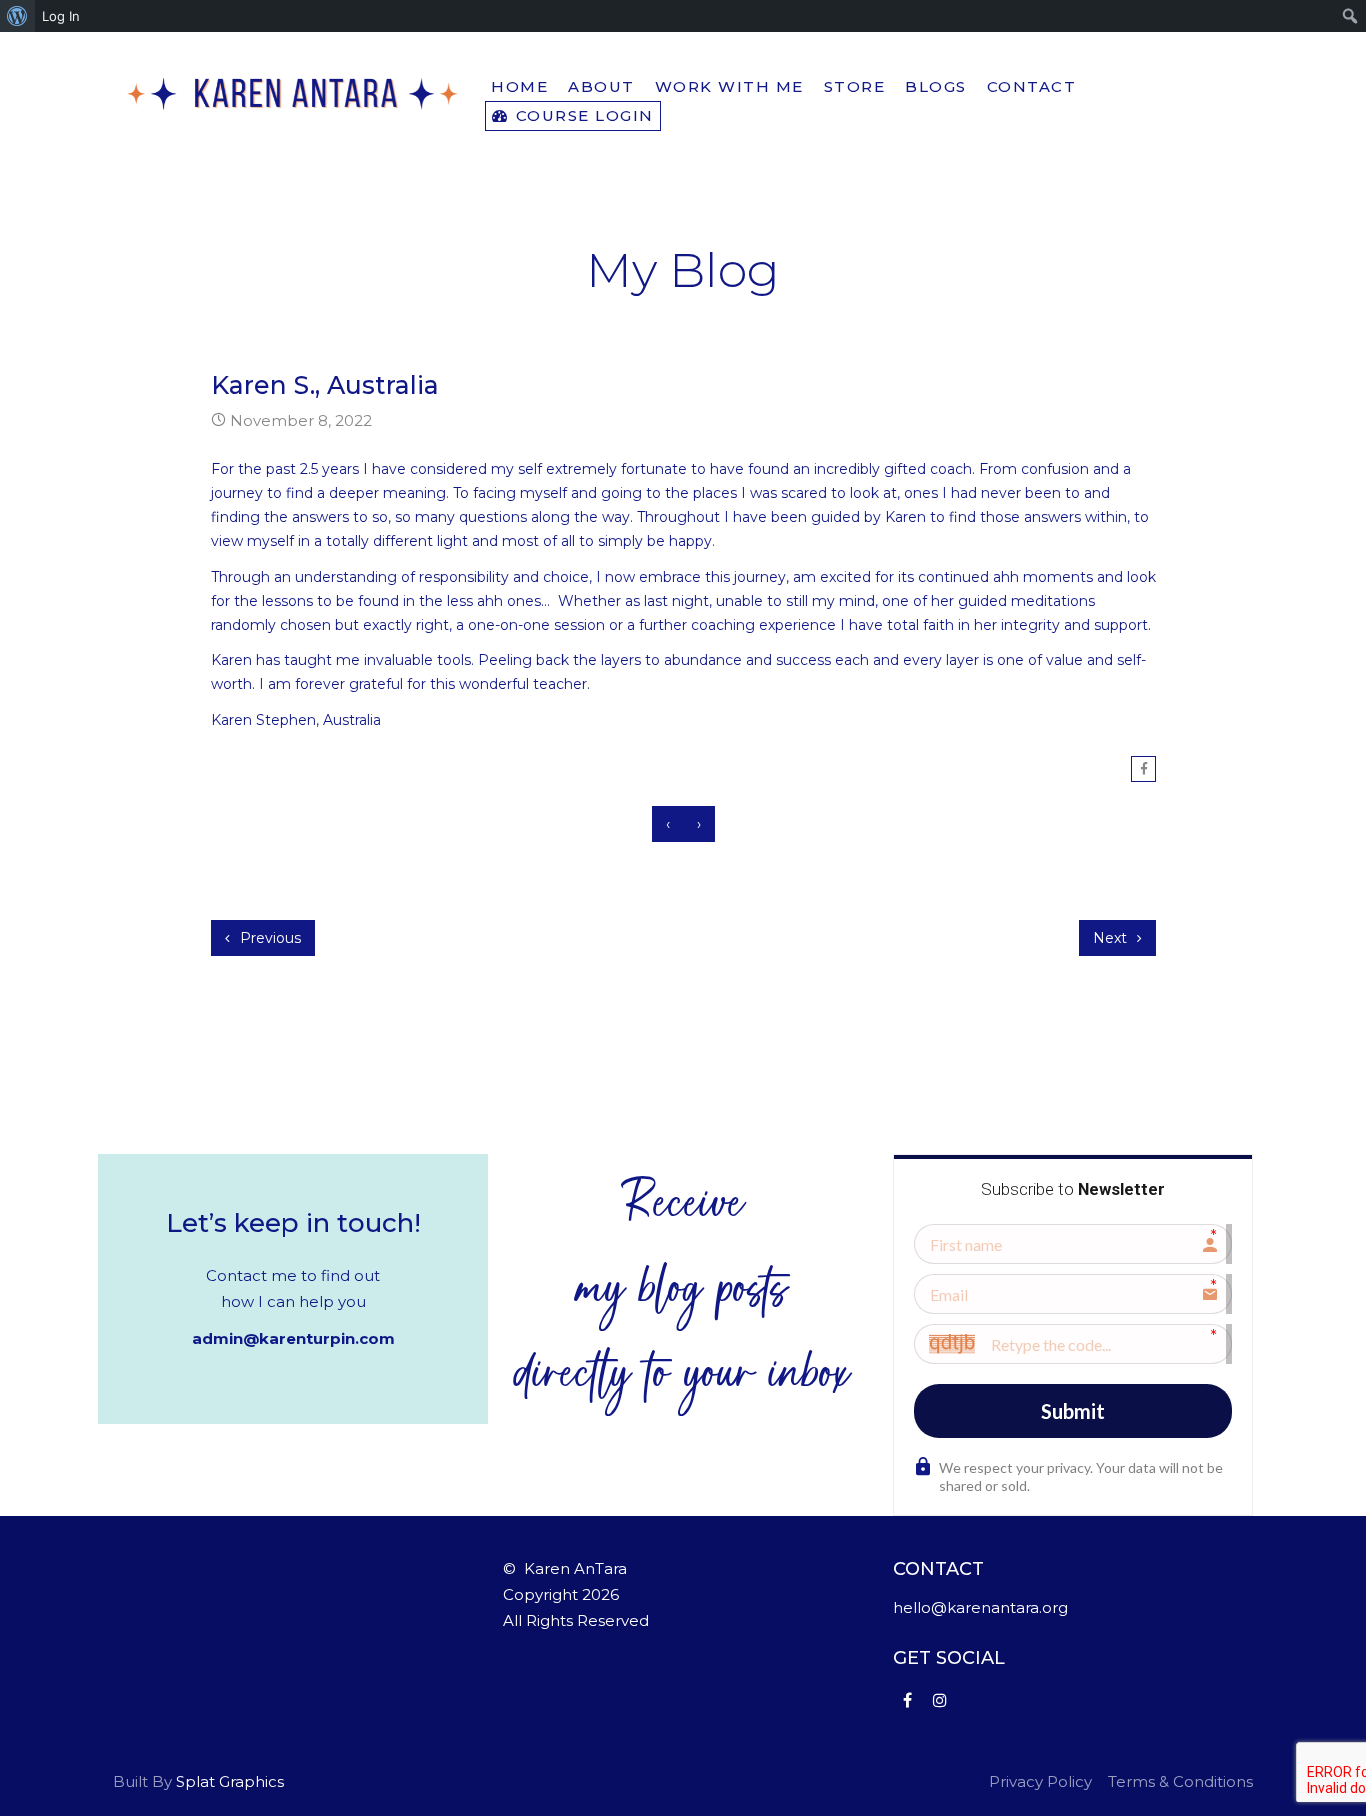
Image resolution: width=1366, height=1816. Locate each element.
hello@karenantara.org (980, 1607)
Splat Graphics (230, 1781)
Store (855, 86)
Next (1112, 938)
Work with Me (729, 86)
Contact (1032, 86)
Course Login (582, 115)
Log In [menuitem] (61, 16)
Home (519, 86)
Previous (268, 938)
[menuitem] (17, 16)
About (601, 86)
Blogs (936, 86)
